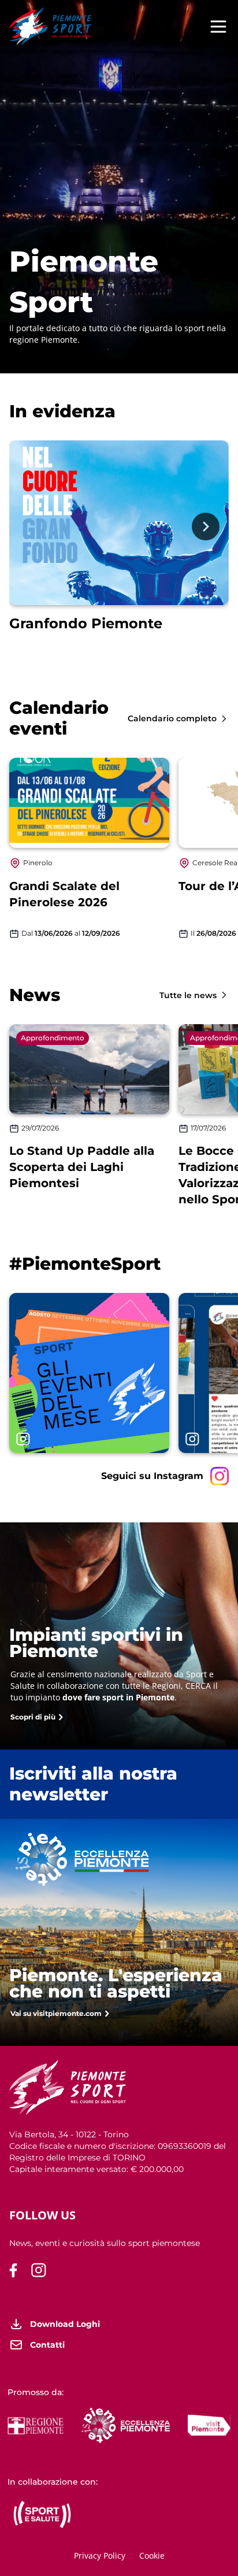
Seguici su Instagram (152, 1476)
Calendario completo (172, 718)
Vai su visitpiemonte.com (56, 2013)
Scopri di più (33, 1717)
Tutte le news (188, 995)
